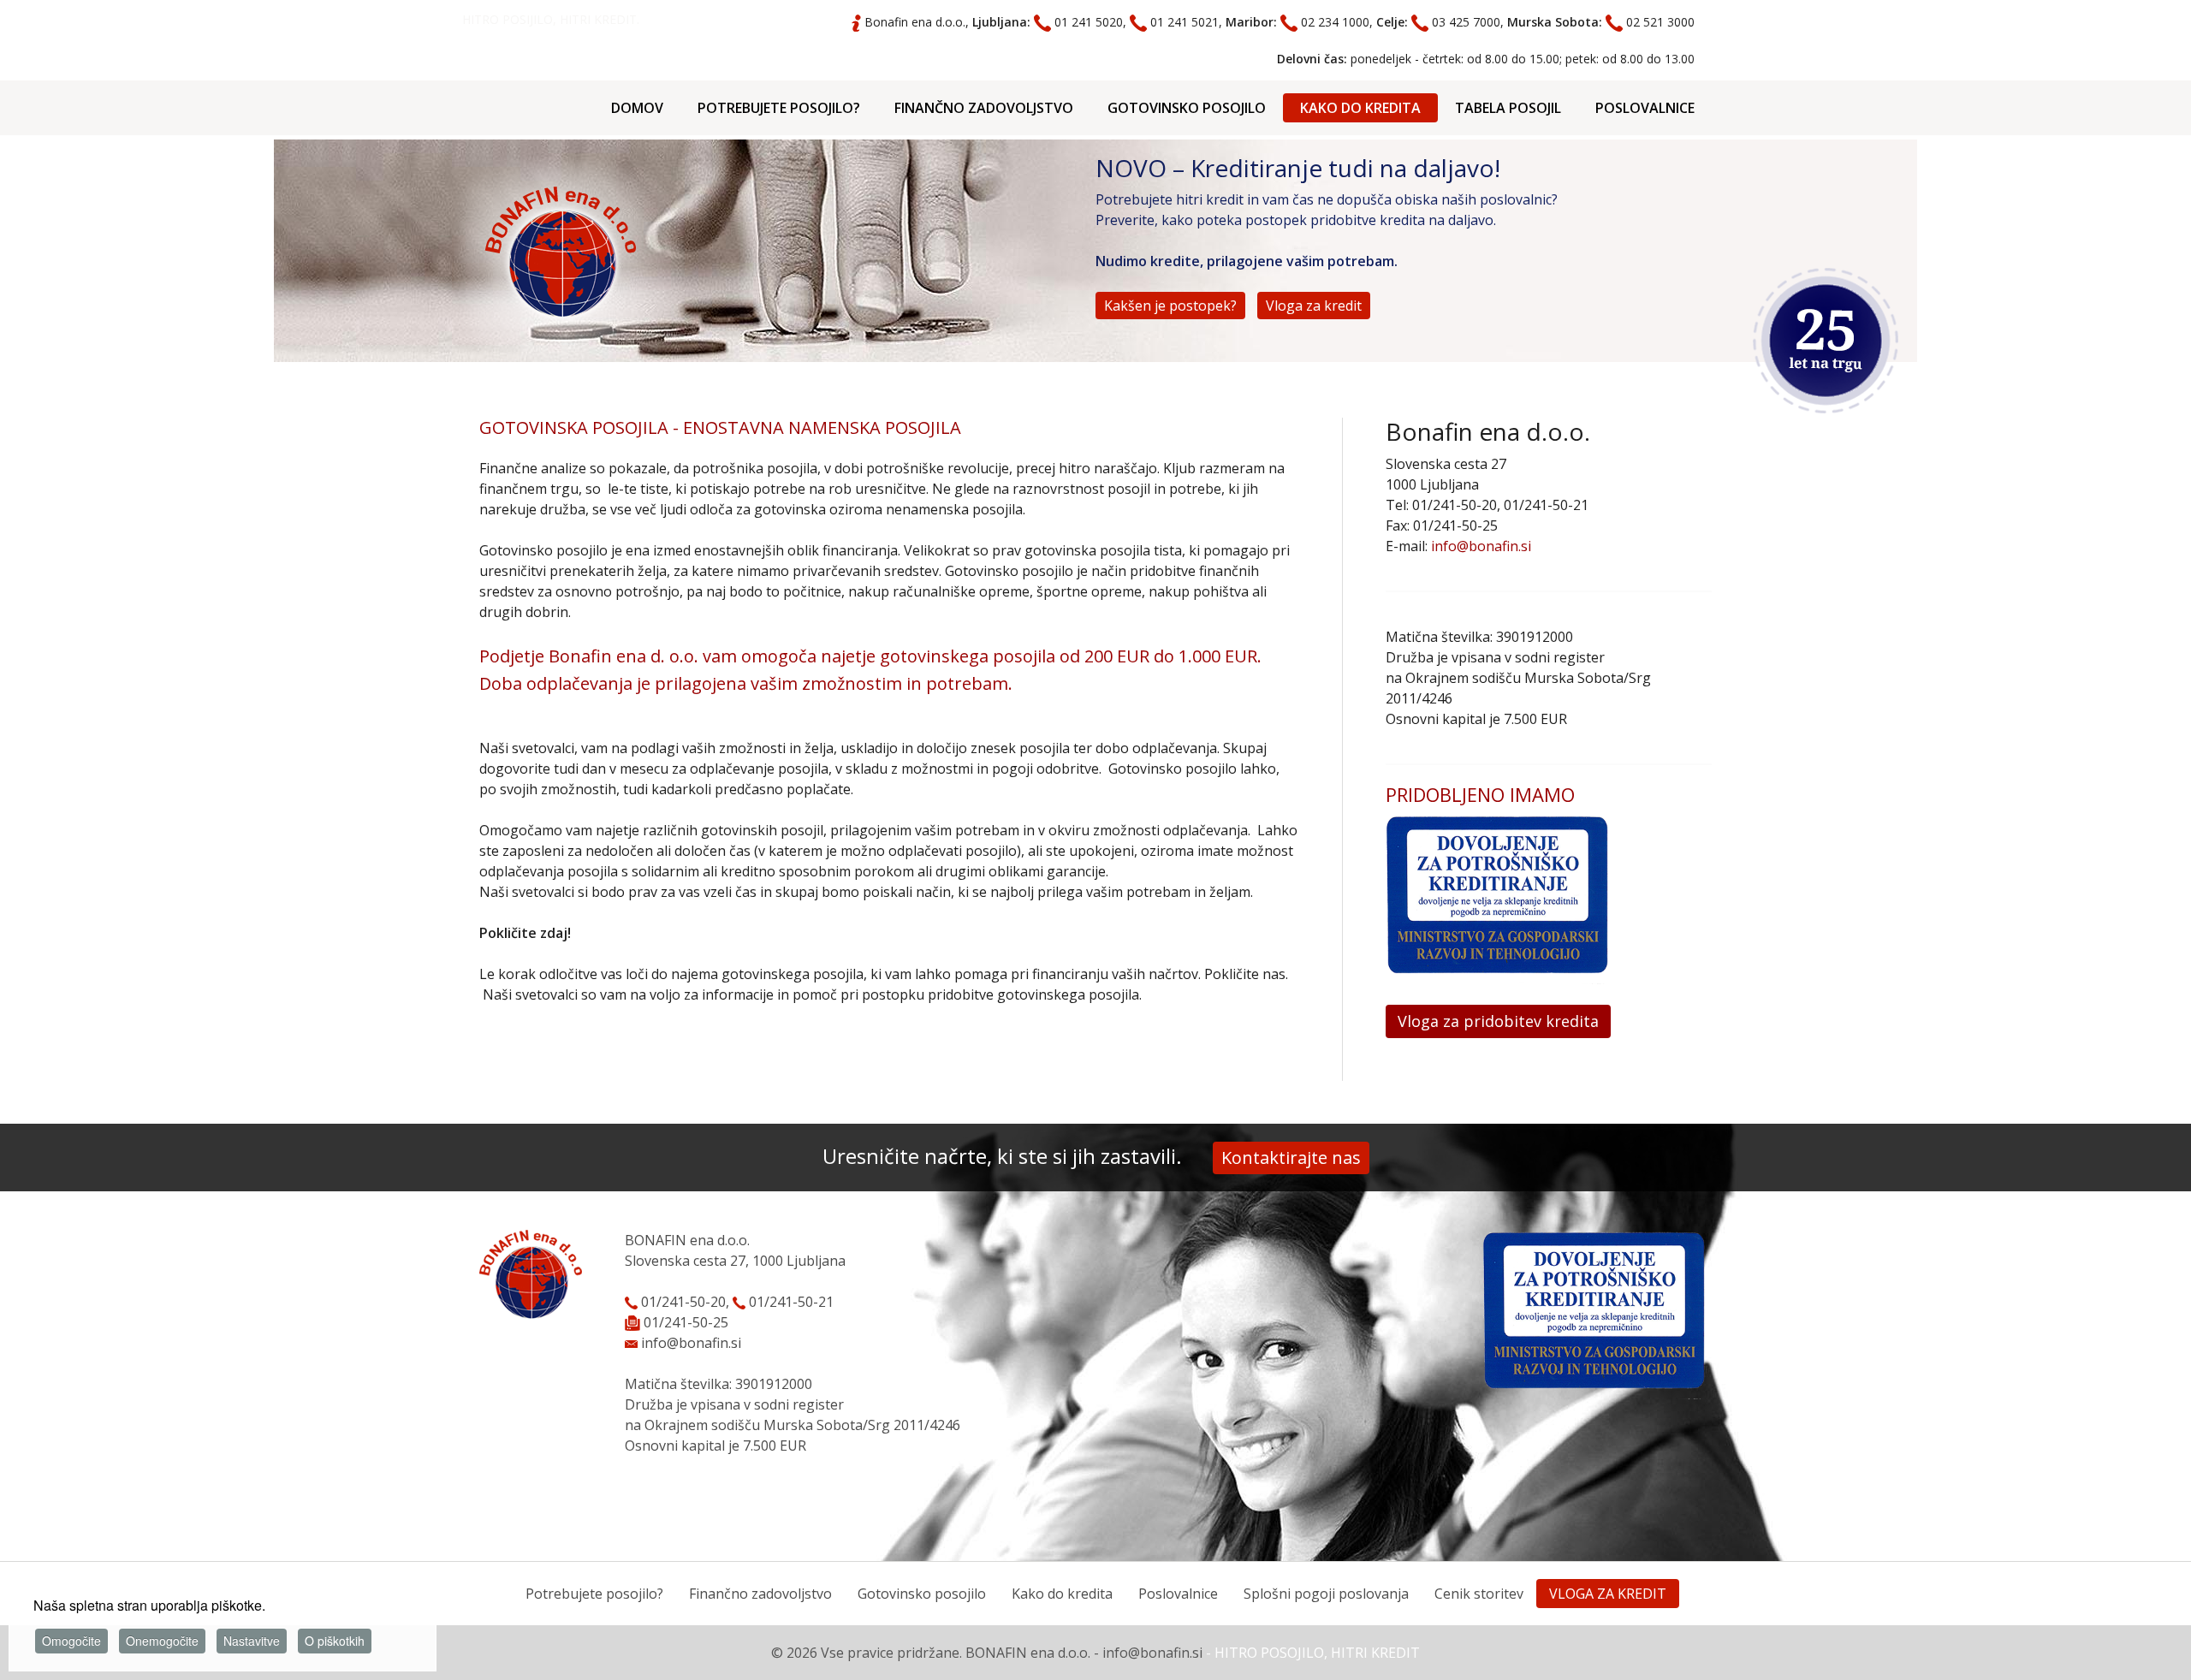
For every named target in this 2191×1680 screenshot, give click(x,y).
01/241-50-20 (682, 1302)
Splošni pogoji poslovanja (1326, 1594)
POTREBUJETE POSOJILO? (779, 108)
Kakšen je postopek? (1170, 306)
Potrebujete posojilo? (594, 1594)
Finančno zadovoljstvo (760, 1594)
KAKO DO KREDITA (1360, 108)
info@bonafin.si (1481, 546)
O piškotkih (335, 1641)
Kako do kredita (1062, 1594)
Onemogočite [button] (162, 1641)
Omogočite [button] (71, 1641)
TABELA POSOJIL (1508, 108)
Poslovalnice (1178, 1594)
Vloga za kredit (1314, 306)
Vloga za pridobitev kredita (1498, 1021)
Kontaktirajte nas (1291, 1158)
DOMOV (637, 108)
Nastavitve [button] (252, 1641)
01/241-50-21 (790, 1302)
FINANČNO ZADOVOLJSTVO (984, 108)
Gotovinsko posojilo (922, 1594)
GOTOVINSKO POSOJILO (1187, 108)
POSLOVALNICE (1645, 108)
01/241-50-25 (686, 1322)
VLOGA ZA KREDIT (1608, 1594)
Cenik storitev (1479, 1594)
